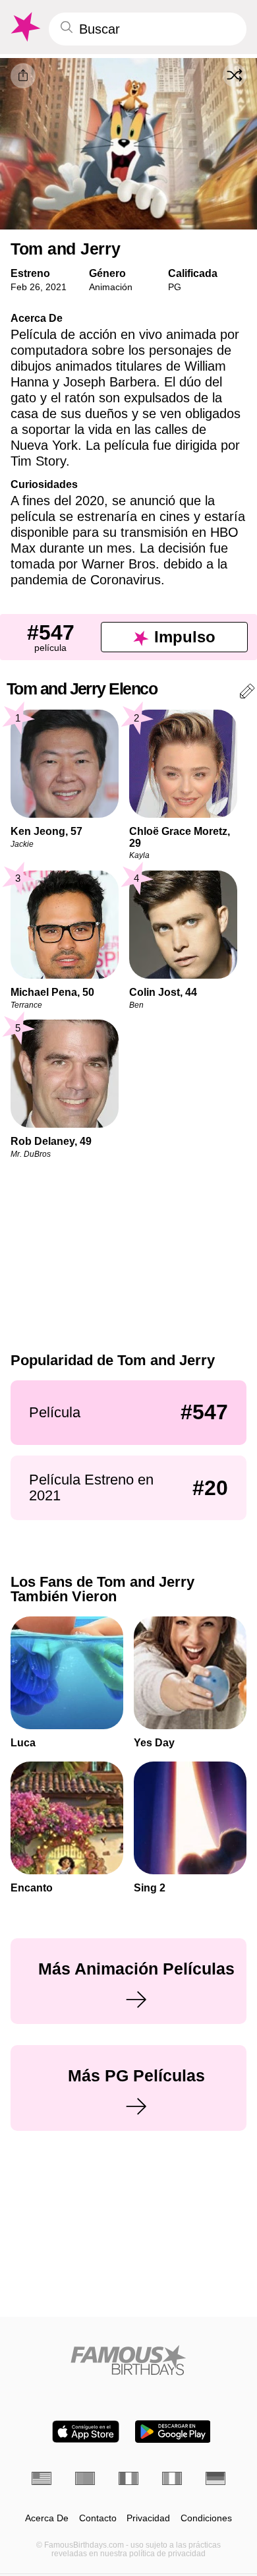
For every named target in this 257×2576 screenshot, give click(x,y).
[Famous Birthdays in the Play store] (173, 2432)
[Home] (128, 2360)
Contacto (98, 2518)
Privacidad (148, 2518)
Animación (111, 287)
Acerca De (47, 2518)
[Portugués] (85, 2478)
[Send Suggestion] (247, 693)
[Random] (235, 75)
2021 (56, 287)
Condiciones (206, 2518)
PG (175, 287)
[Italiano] (172, 2478)
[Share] (23, 76)
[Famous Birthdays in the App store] (86, 2432)
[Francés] (128, 2478)
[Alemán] (215, 2478)
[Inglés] (42, 2478)
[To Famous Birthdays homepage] (24, 27)
